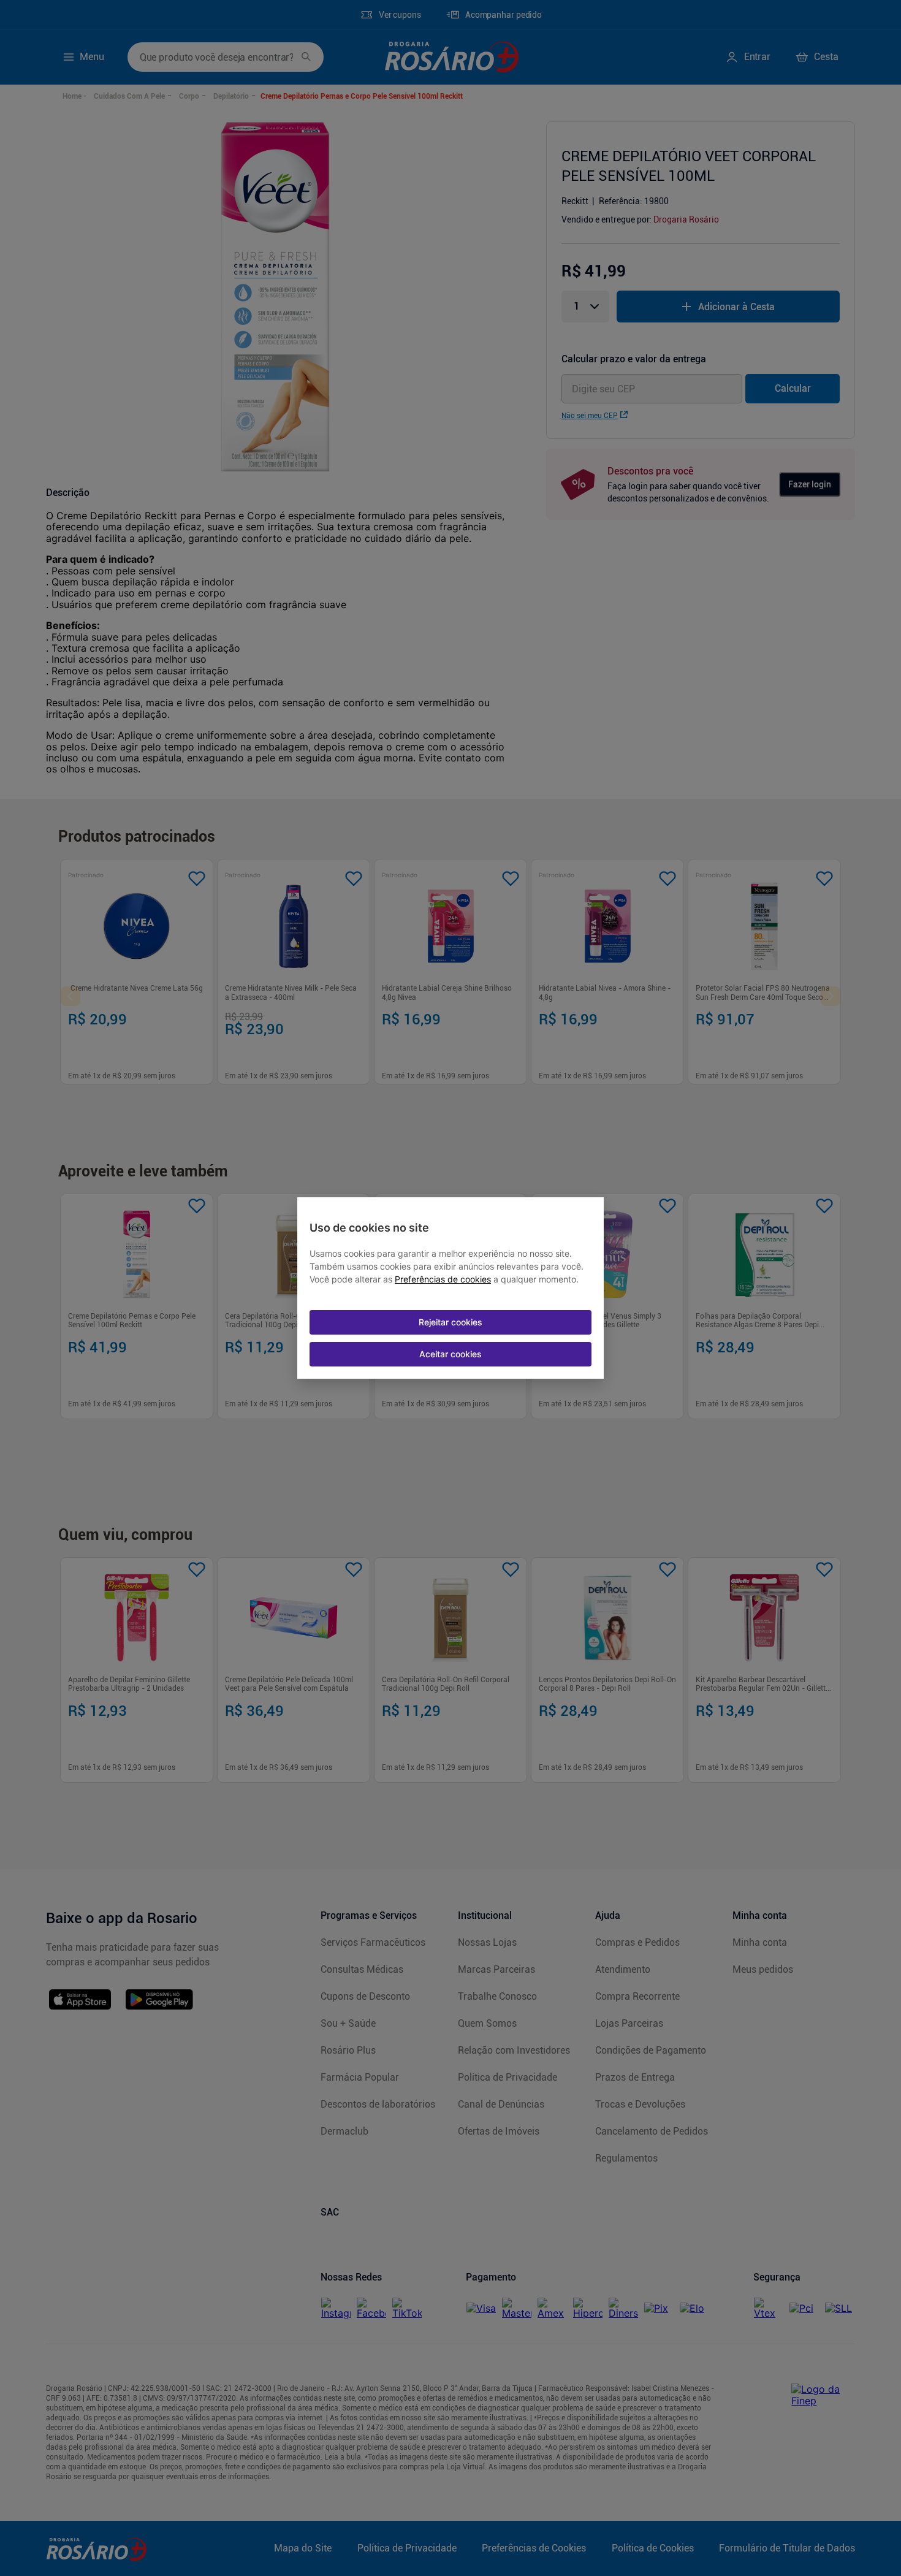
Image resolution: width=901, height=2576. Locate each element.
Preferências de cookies (443, 1279)
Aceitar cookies (450, 1354)
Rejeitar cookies (450, 1322)
